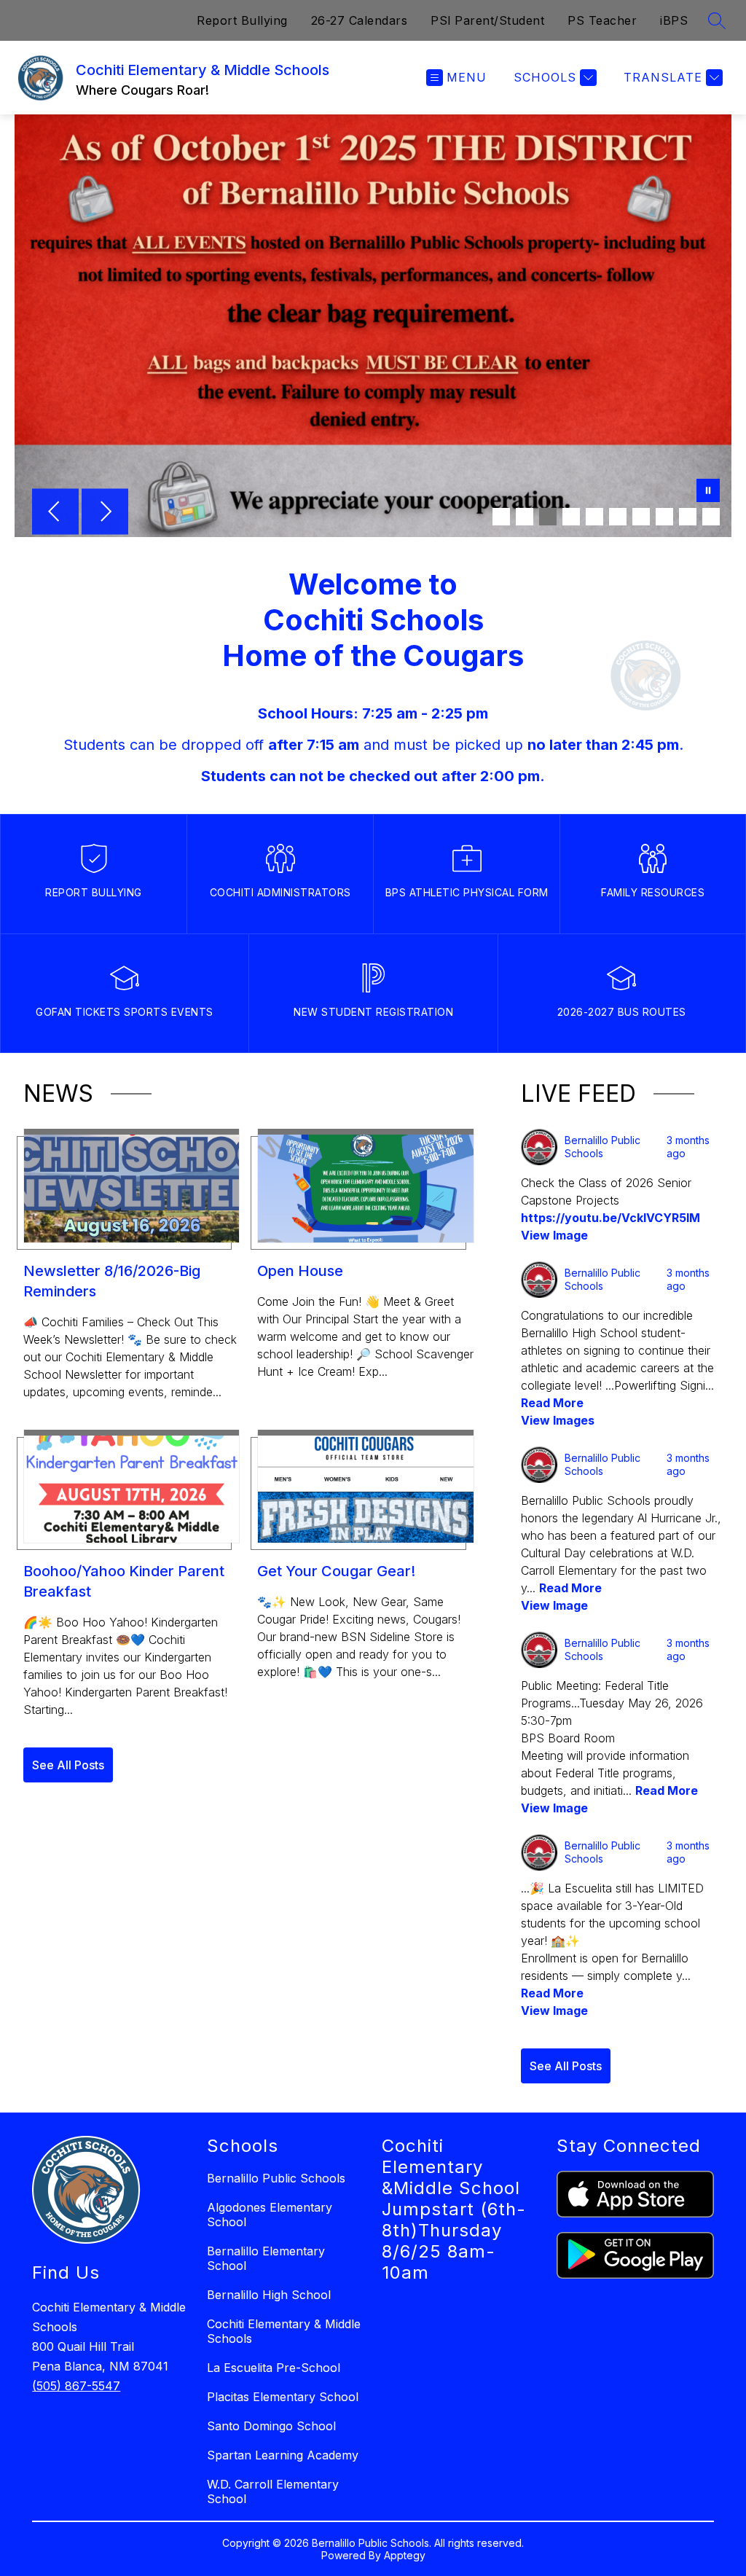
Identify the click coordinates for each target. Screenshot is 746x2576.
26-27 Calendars (360, 20)
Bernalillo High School (269, 2295)
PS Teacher (602, 20)
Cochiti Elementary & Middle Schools (284, 2331)
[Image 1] (501, 517)
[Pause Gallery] (708, 492)
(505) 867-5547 (76, 2386)
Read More (552, 1403)
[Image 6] (618, 517)
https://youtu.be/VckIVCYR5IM (610, 1218)
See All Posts (68, 1765)
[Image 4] (571, 517)
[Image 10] (711, 517)
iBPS (674, 20)
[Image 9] (688, 517)
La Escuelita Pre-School (274, 2368)
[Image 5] (594, 517)
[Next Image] (105, 513)
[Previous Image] (55, 513)
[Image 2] (525, 517)
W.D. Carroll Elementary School (273, 2491)
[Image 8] (664, 517)
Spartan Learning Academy (283, 2455)
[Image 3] (548, 517)
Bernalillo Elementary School (266, 2258)
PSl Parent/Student (487, 20)
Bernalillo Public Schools (276, 2178)
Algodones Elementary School (270, 2215)
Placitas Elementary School (283, 2397)
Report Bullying (242, 20)
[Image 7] (641, 517)
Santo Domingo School (271, 2426)
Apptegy (405, 2555)
